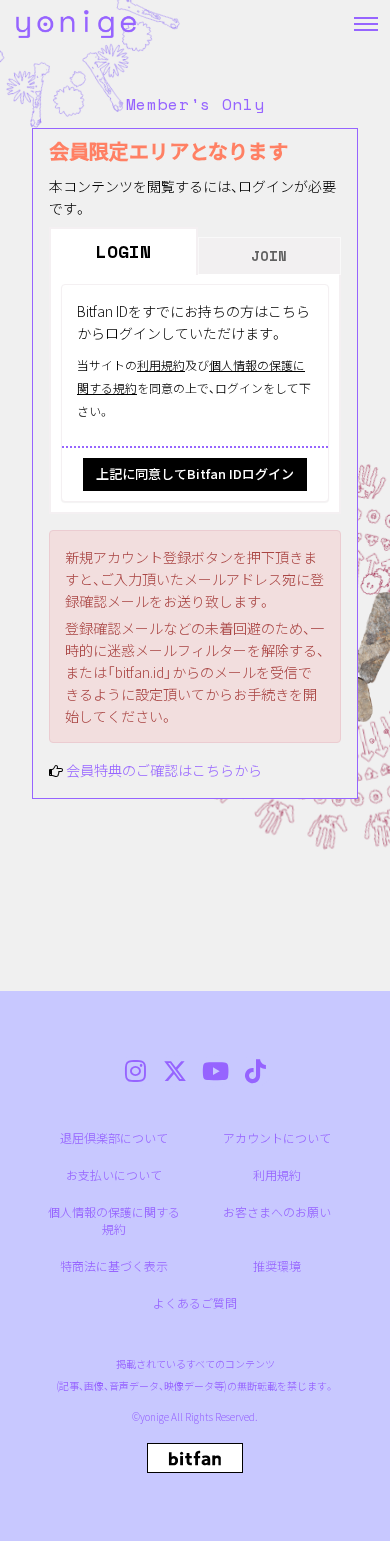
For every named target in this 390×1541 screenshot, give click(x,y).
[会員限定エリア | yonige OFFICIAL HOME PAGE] (76, 24)
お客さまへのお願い (277, 1211)
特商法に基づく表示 (114, 1265)
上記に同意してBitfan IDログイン (195, 473)
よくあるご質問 (195, 1302)
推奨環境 (277, 1265)
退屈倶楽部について (114, 1137)
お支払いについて (114, 1174)
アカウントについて (277, 1137)
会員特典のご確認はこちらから (164, 770)
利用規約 (161, 364)
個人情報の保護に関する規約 (114, 1220)
